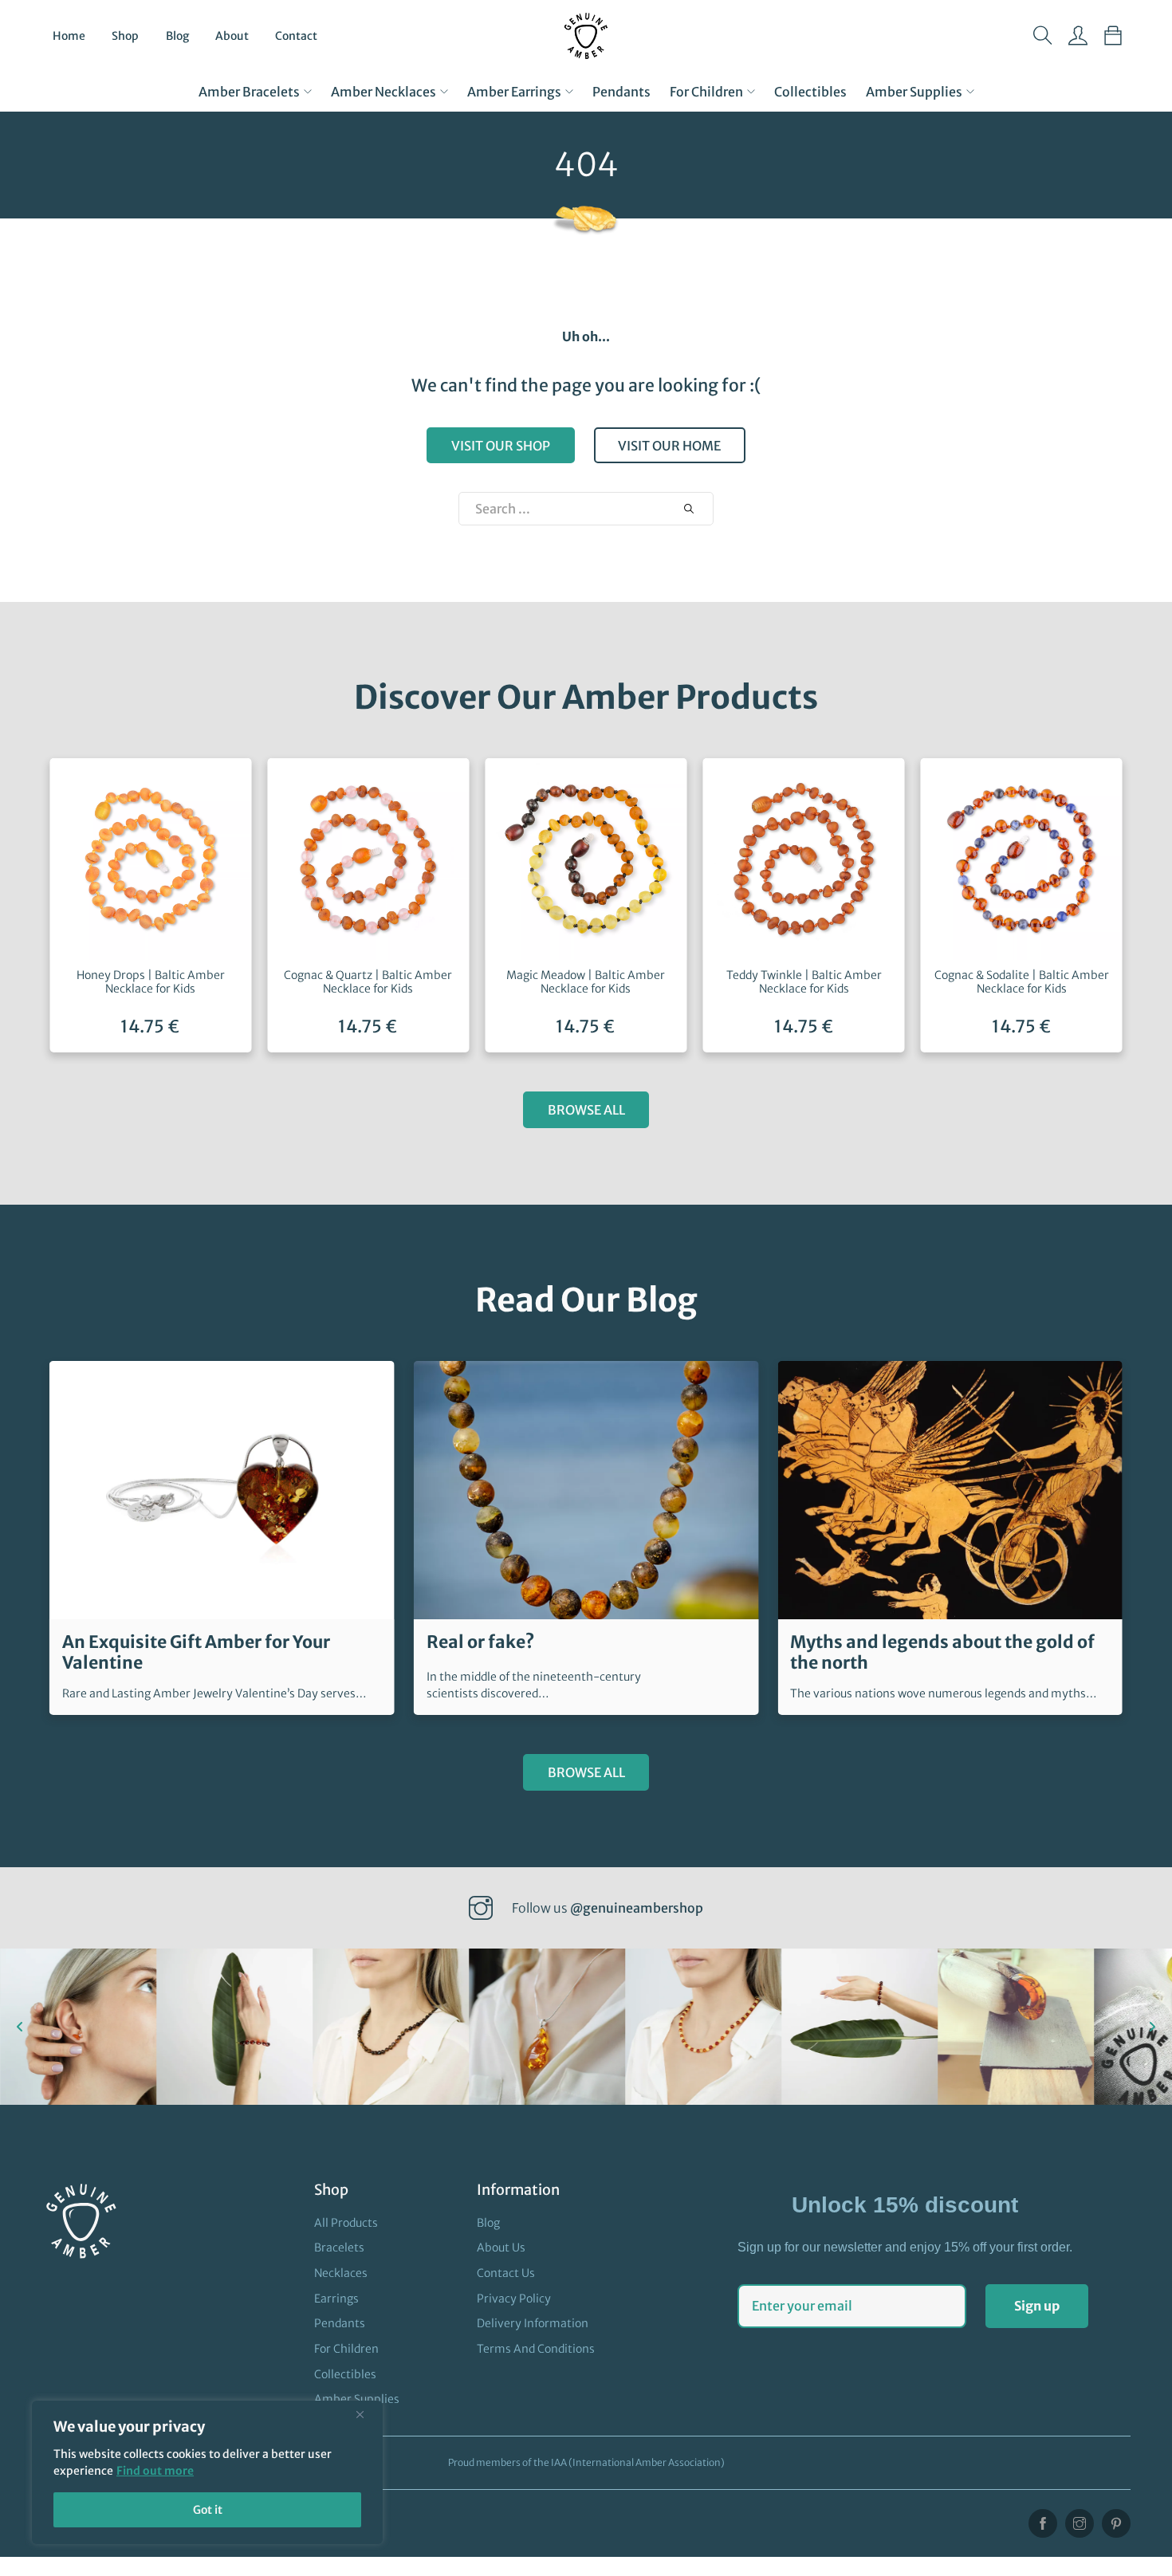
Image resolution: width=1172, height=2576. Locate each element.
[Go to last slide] (20, 2027)
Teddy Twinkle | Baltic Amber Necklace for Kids (804, 982)
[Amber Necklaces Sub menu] (444, 92)
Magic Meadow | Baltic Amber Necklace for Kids (586, 982)
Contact (296, 36)
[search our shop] (689, 509)
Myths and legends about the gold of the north (942, 1652)
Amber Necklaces (383, 92)
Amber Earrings (514, 92)
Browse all (586, 1110)
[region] (207, 2472)
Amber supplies (914, 92)
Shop (125, 36)
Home (69, 36)
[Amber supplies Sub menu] (970, 92)
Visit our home (669, 446)
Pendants (621, 92)
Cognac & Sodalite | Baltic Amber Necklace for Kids (1022, 982)
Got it (208, 2510)
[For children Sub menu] (751, 92)
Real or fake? (481, 1642)
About (232, 36)
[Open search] (1043, 36)
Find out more (155, 2471)
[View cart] (1113, 36)
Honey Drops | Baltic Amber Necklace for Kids (151, 982)
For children (706, 92)
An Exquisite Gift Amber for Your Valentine (196, 1652)
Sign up (1037, 2306)
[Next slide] (1152, 2027)
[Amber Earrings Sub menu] (569, 92)
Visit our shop (501, 446)
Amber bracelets (249, 92)
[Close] (366, 2414)
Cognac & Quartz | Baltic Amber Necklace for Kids (368, 982)
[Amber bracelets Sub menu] (308, 92)
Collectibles (810, 92)
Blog (177, 36)
